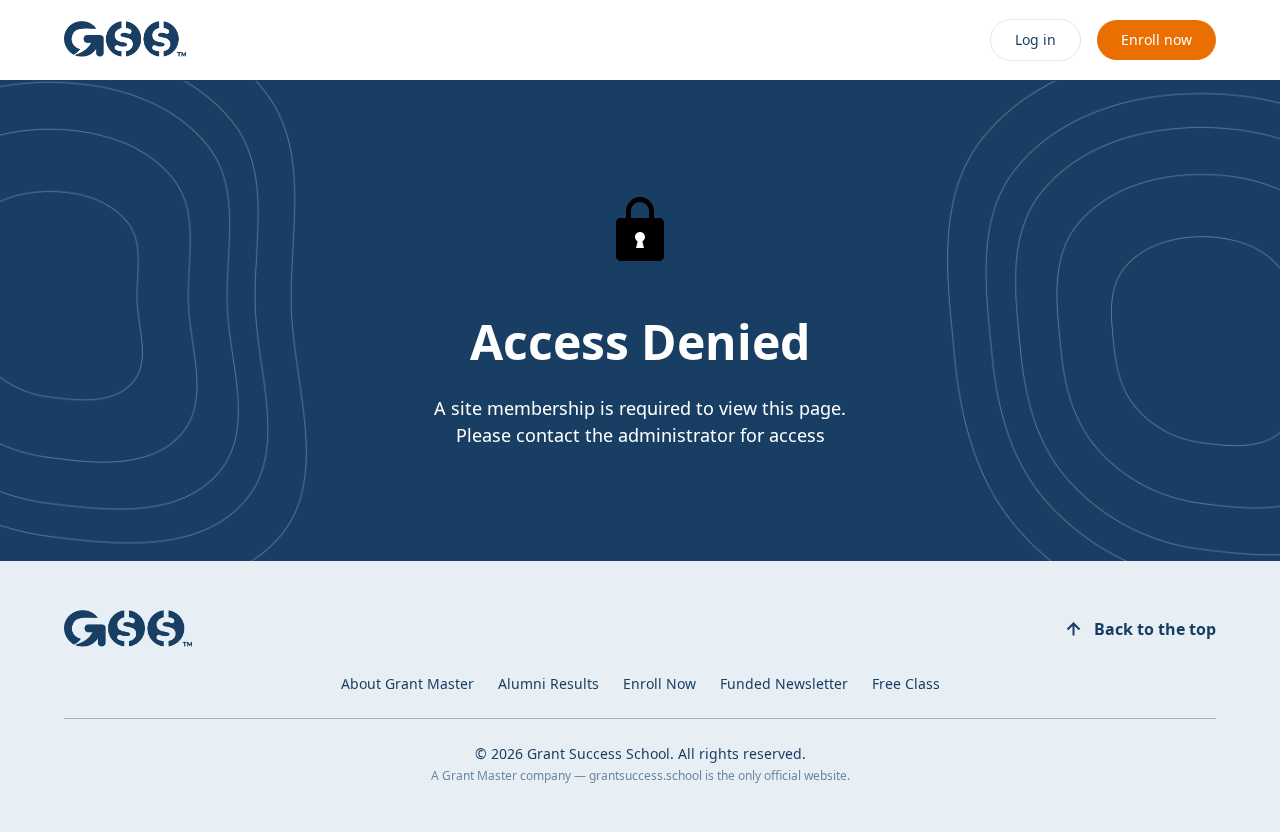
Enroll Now (659, 683)
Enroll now (1156, 39)
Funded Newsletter (784, 683)
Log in (1035, 39)
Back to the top (1155, 629)
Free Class (906, 683)
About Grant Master (407, 683)
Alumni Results (548, 683)
